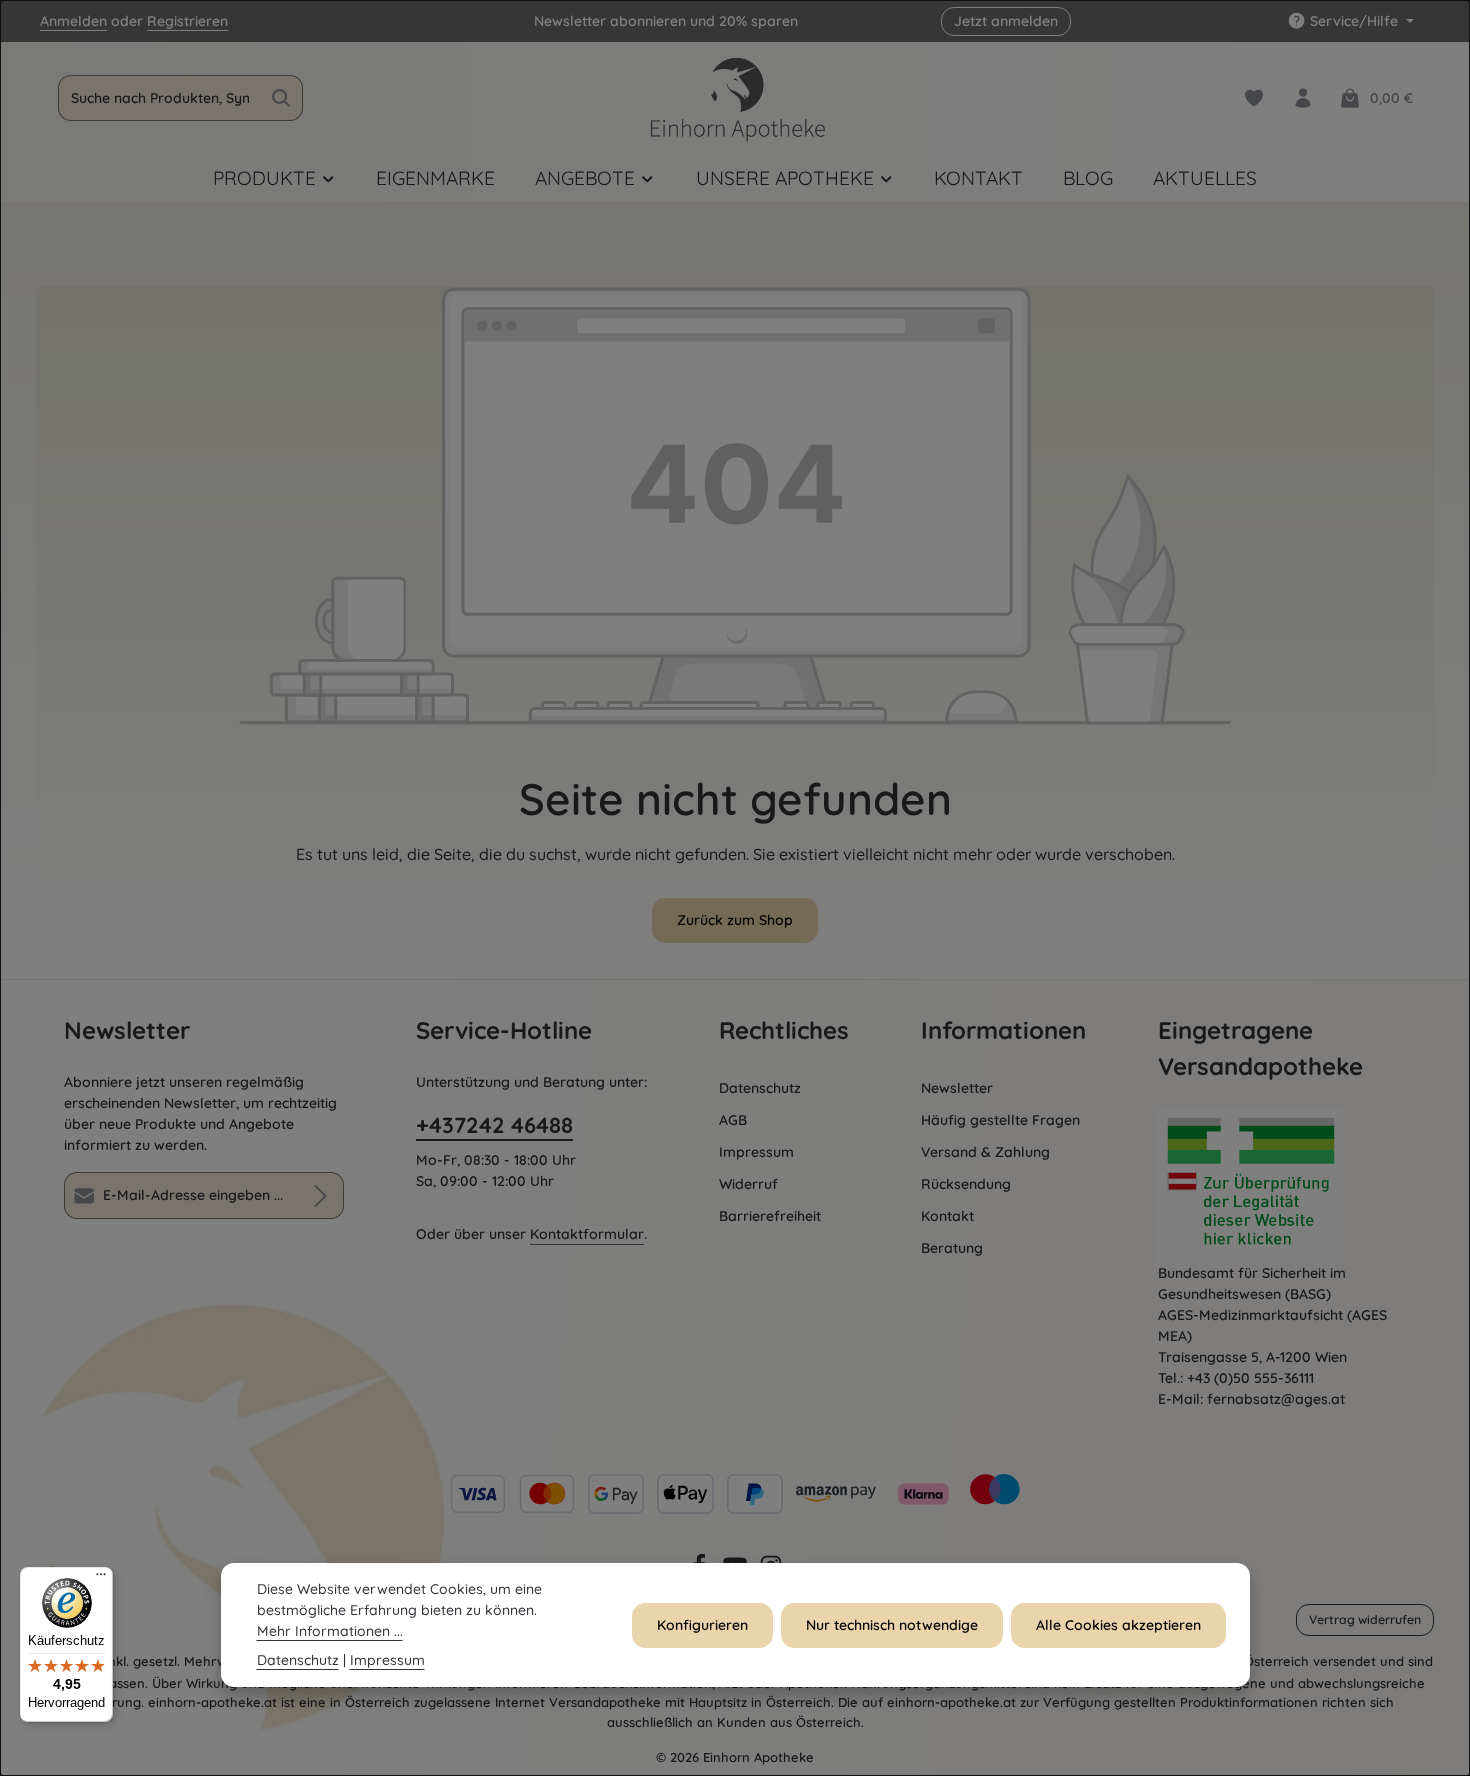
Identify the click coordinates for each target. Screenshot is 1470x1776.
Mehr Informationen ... (330, 1631)
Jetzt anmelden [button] (1006, 21)
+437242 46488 (494, 1125)
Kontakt (947, 1216)
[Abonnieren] (320, 1195)
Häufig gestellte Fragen (1000, 1120)
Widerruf (748, 1184)
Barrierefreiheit (770, 1216)
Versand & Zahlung (985, 1152)
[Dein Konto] (1302, 98)
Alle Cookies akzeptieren (1118, 1625)
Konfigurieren (702, 1625)
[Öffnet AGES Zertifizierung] (1282, 1185)
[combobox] (159, 98)
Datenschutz (760, 1088)
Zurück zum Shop (735, 920)
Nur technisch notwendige (892, 1625)
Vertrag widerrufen (1365, 1619)
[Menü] (101, 1579)
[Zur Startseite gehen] (735, 98)
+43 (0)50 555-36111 (1250, 1378)
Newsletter (957, 1088)
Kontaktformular (587, 1234)
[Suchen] (281, 98)
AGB (733, 1120)
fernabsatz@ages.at (1276, 1399)
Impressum (756, 1152)
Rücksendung (966, 1184)
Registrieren (187, 21)
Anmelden (73, 21)
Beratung (952, 1248)
